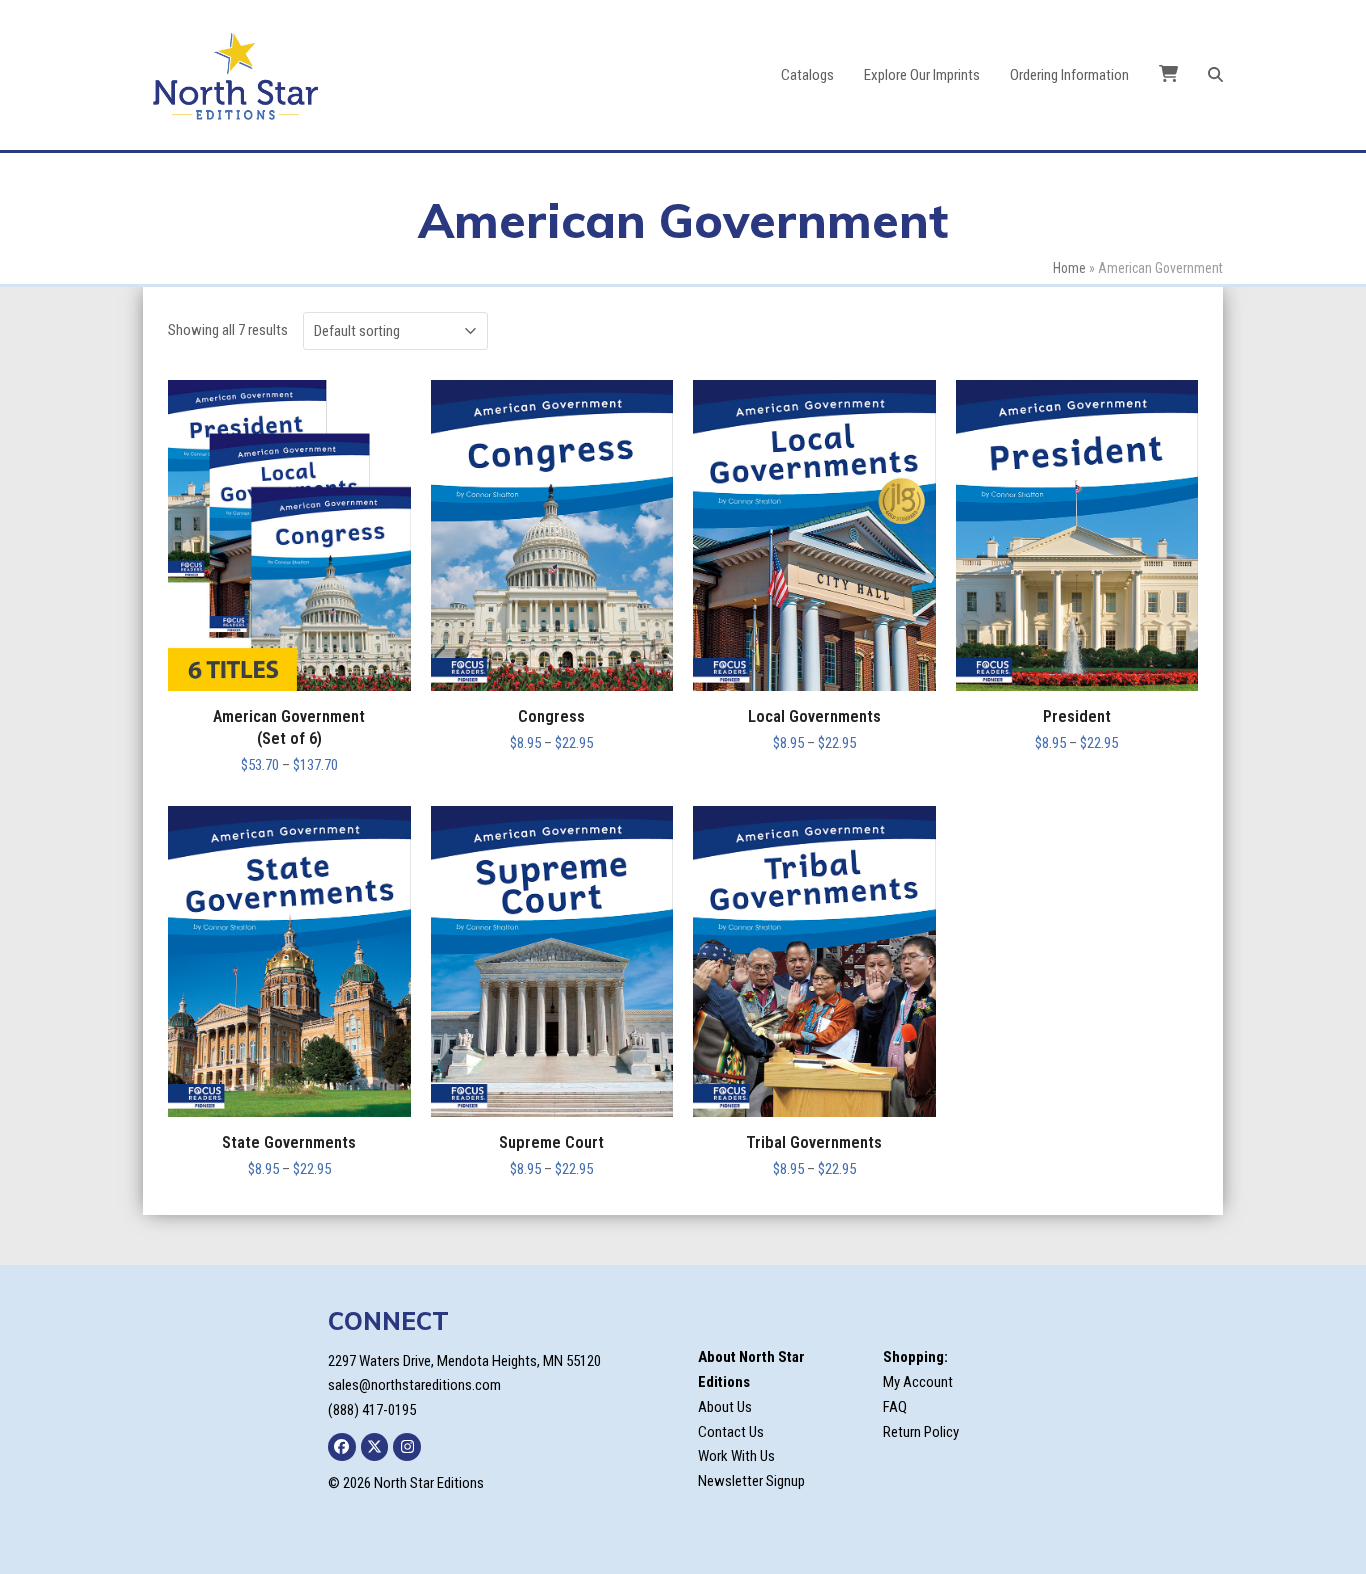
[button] (1215, 75)
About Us (725, 1407)
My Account (918, 1382)
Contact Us (731, 1432)
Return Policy (921, 1432)
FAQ (895, 1407)
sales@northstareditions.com (414, 1385)
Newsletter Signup (751, 1481)
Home (1069, 268)
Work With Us (736, 1456)
